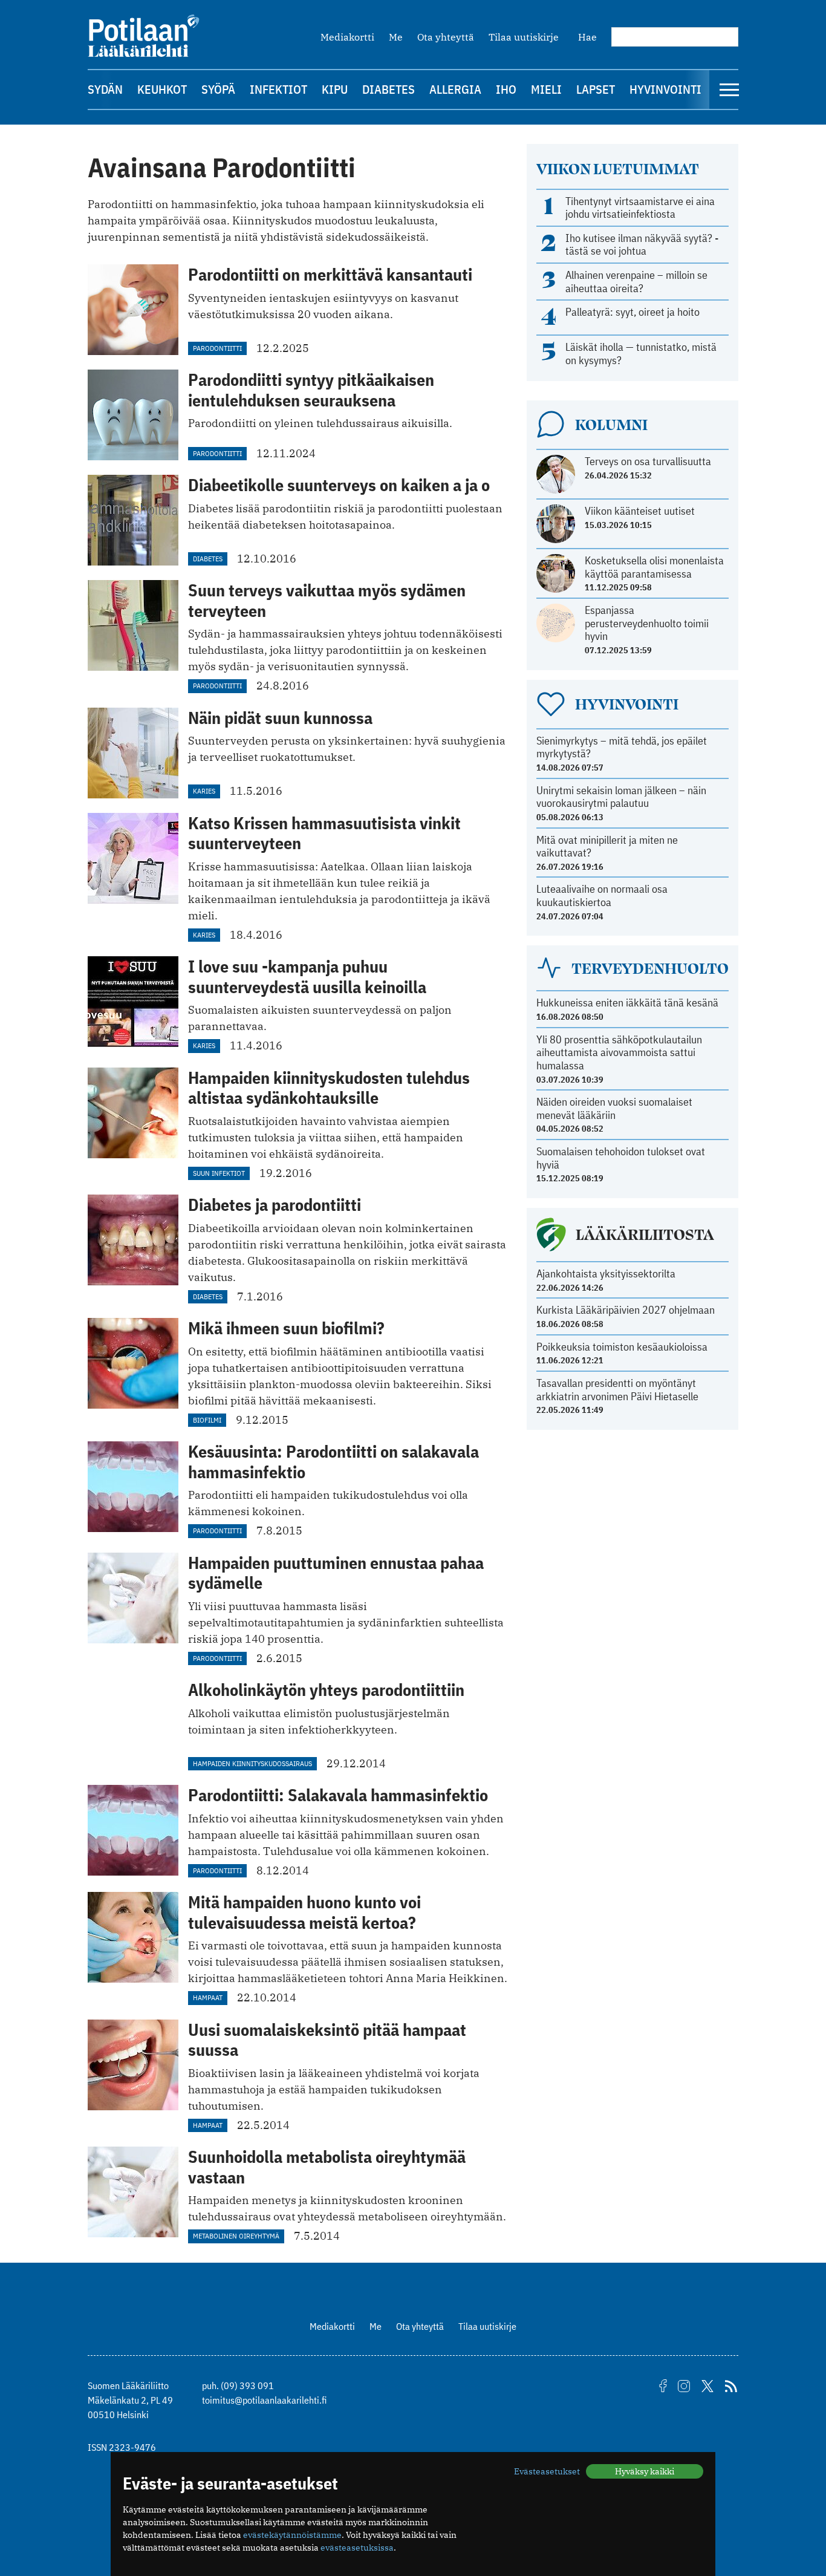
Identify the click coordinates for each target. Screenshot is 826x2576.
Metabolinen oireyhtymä (236, 2236)
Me (396, 37)
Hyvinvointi (665, 89)
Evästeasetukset (547, 2471)
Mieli (546, 89)
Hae (587, 37)
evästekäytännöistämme (292, 2535)
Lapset (596, 89)
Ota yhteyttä (446, 37)
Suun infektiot (219, 1173)
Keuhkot (162, 89)
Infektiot (278, 89)
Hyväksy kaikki (645, 2471)
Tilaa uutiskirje (524, 37)
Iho (506, 89)
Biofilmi (207, 1420)
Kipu (335, 89)
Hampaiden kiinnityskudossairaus (252, 1763)
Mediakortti (347, 37)
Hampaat (208, 1997)
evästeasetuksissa (357, 2548)
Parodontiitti (217, 348)
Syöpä (218, 89)
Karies (204, 791)
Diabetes (389, 89)
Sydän (105, 89)
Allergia (455, 89)
